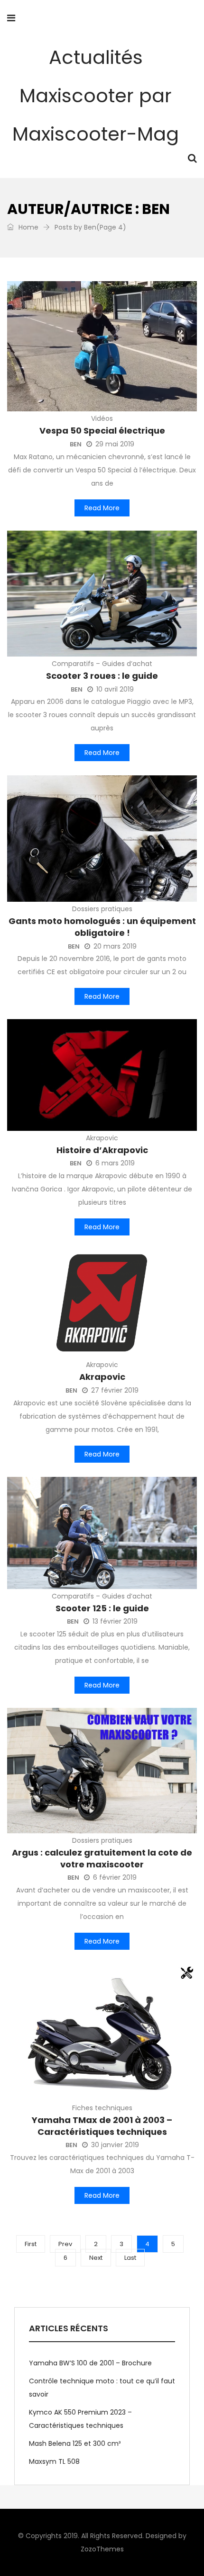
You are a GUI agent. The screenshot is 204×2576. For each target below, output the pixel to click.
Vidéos (102, 418)
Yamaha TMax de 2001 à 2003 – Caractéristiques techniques (102, 2126)
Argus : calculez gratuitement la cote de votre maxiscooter (102, 1858)
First (31, 2244)
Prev (65, 2244)
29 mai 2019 (115, 444)
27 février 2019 (115, 1390)
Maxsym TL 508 (54, 2461)
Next (96, 2258)
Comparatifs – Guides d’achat (102, 664)
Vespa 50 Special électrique (102, 431)
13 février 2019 (115, 1621)
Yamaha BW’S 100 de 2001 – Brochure (90, 2363)
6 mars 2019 (115, 1163)
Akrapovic (102, 1138)
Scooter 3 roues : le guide (102, 676)
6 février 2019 (115, 1877)
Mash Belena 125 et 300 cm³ (75, 2443)
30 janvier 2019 (115, 2145)
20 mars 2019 (115, 946)
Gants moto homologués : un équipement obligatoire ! (102, 927)
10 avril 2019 (115, 689)
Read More (102, 508)
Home (28, 227)
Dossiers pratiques (102, 909)
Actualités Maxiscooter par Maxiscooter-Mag (96, 96)
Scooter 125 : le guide (102, 1608)
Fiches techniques (102, 2108)
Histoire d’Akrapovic (102, 1150)
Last (130, 2258)
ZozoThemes (102, 2549)
